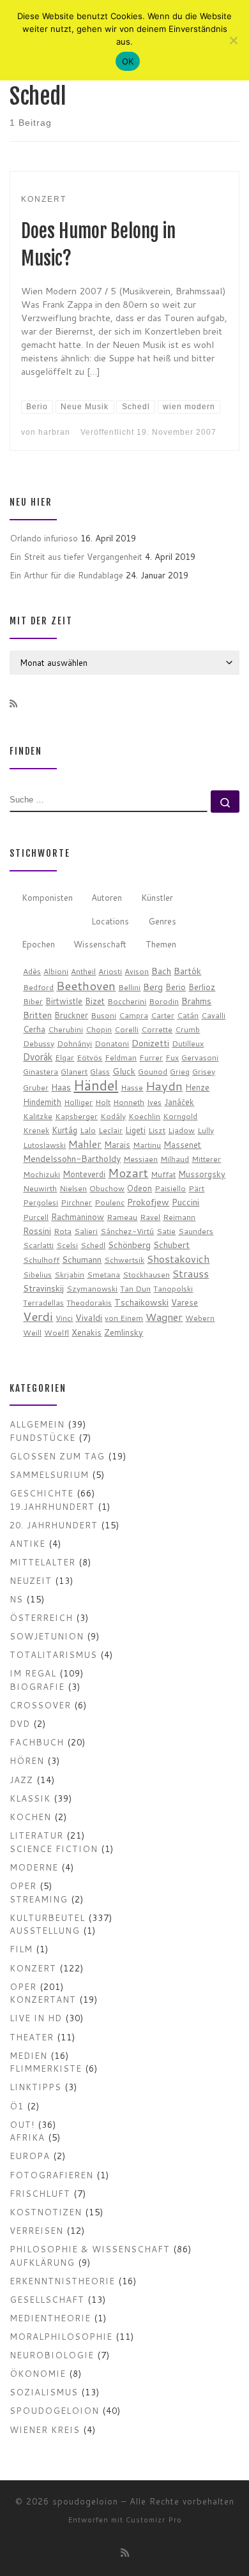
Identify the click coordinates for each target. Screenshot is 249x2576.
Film (21, 1949)
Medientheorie (50, 2318)
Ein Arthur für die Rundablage (66, 575)
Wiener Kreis (45, 2429)
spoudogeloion (54, 2410)
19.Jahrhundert (52, 1506)
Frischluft (40, 2193)
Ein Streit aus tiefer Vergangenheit (76, 556)
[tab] (47, 899)
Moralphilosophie (61, 2336)
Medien (28, 2055)
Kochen (30, 1817)
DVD (20, 1723)
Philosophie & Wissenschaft (90, 2249)
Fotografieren (51, 2175)
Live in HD (36, 2018)
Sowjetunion (47, 1636)
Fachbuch (37, 1742)
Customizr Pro (154, 2520)
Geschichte (41, 1493)
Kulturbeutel (47, 1917)
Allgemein (37, 1424)
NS (16, 1599)
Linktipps (35, 2087)
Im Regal (33, 1673)
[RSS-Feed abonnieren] (13, 704)
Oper (23, 1886)
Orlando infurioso (44, 538)
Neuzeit (31, 1580)
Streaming (39, 1899)
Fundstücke (42, 1437)
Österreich (41, 1617)
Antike (27, 1543)
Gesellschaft (47, 2299)
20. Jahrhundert (54, 1525)
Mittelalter (42, 1562)
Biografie (37, 1686)
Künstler (157, 897)
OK (128, 61)
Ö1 (17, 2106)
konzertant (43, 1999)
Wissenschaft (100, 944)
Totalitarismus (53, 1654)
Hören (27, 1760)
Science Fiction (54, 1849)
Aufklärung (42, 2262)
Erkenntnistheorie (62, 2281)
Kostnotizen (46, 2212)
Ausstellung (45, 1930)
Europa (30, 2156)
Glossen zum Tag (57, 1456)
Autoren (107, 897)
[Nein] (233, 40)
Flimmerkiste (46, 2068)
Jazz (21, 1780)
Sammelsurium (49, 1474)
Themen (161, 944)
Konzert (33, 1968)
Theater (32, 2037)
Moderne (34, 1867)
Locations (110, 921)
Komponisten (47, 897)
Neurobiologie (52, 2355)
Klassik (30, 1798)
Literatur (36, 1835)
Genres (162, 921)
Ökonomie (38, 2373)
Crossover (40, 1705)
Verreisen (36, 2230)
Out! (22, 2124)
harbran (54, 432)
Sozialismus (44, 2392)
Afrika (27, 2137)
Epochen (38, 944)
